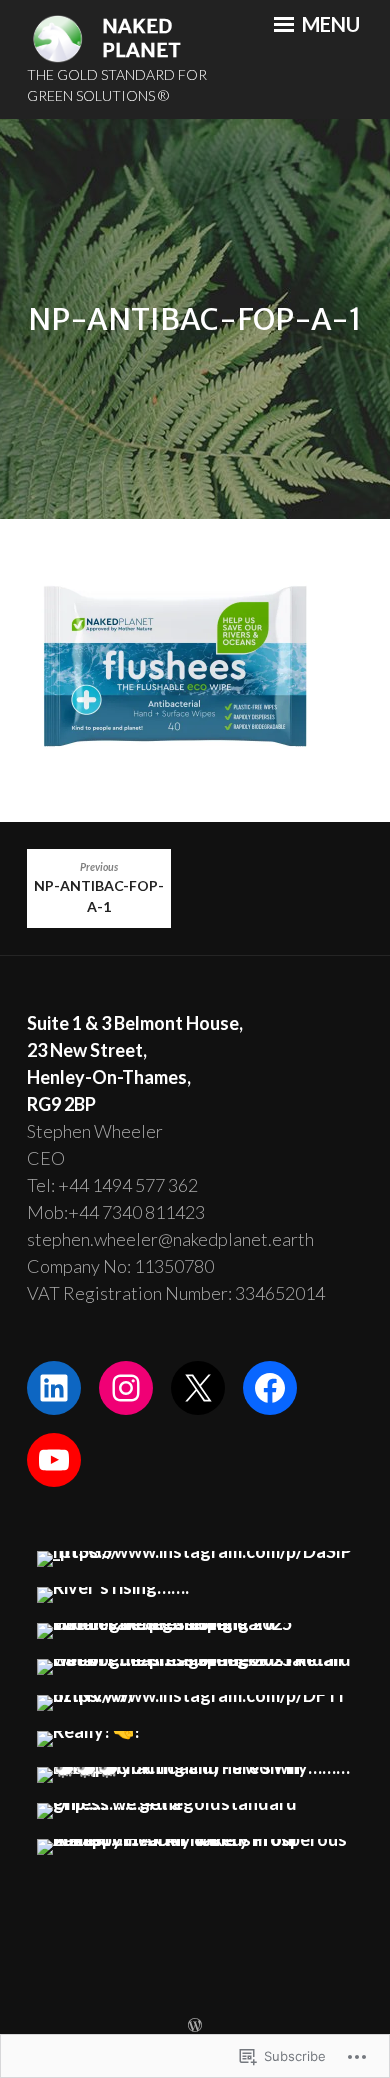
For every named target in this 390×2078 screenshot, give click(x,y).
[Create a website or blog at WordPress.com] (195, 2025)
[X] (198, 1388)
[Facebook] (270, 1388)
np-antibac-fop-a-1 (99, 888)
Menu (329, 24)
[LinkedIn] (54, 1388)
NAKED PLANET (141, 38)
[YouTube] (54, 1460)
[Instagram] (126, 1388)
